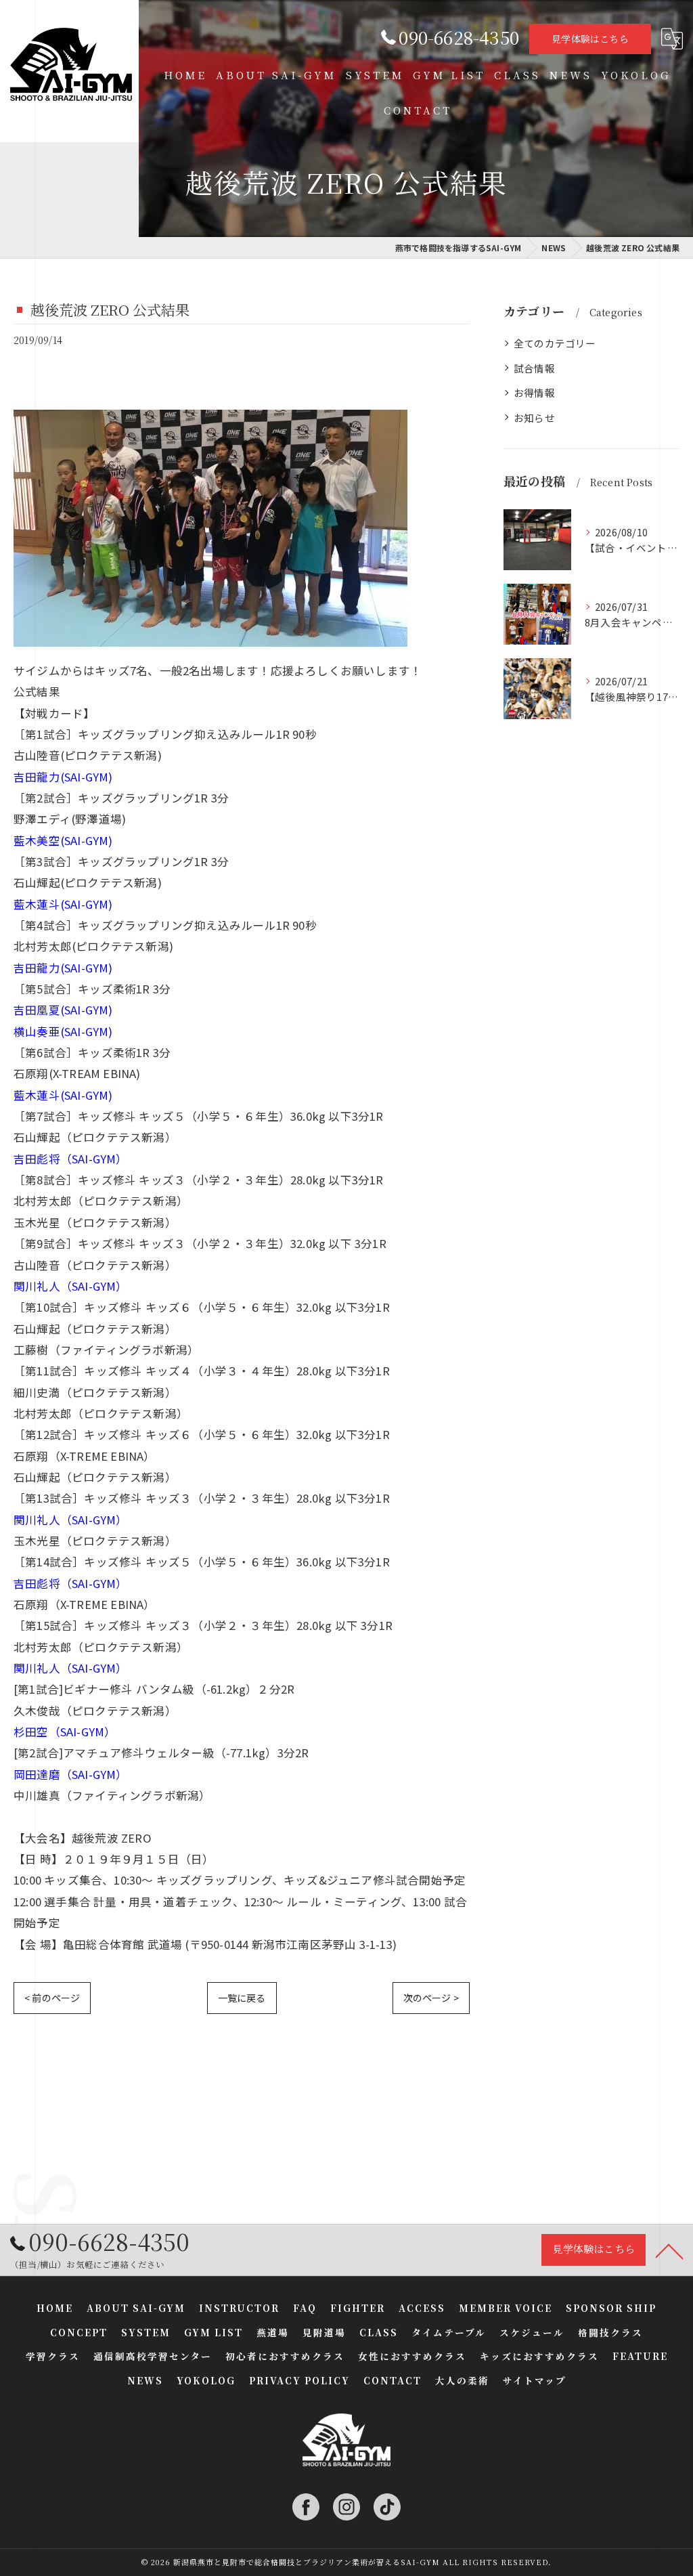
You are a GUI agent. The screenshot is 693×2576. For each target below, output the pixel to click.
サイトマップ (535, 2380)
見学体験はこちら (590, 39)
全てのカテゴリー (555, 343)
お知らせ (534, 417)
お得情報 (534, 392)
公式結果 (37, 691)
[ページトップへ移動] (669, 2250)
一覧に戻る (242, 1998)
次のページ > (431, 1998)
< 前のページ (52, 1998)
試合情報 (534, 368)
